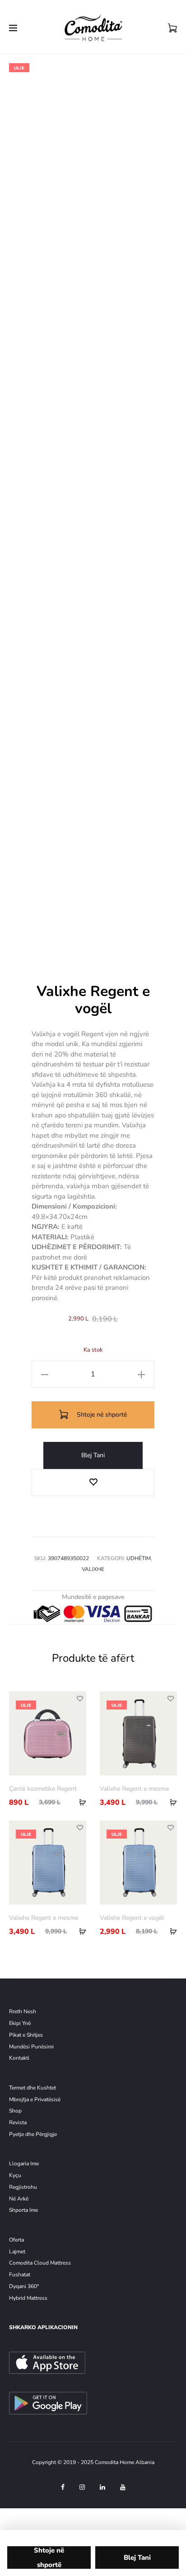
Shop (15, 2111)
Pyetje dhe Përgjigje (33, 2134)
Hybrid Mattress (28, 2298)
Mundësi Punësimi (31, 2047)
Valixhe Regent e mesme (134, 1789)
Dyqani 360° (24, 2286)
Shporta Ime (23, 2210)
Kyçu (15, 2175)
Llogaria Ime (24, 2164)
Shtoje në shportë (101, 1415)
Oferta (16, 2240)
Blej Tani (93, 1455)
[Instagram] (82, 2487)
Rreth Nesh (23, 2011)
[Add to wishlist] (93, 1483)
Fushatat (20, 2275)
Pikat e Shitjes (26, 2035)
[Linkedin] (102, 2487)
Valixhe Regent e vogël (132, 1918)
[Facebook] (63, 2487)
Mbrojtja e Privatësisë (35, 2099)
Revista (18, 2122)
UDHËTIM (139, 1558)
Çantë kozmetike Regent (43, 1789)
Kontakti (19, 2058)
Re (12, 2187)
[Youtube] (123, 2487)
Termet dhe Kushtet (33, 2088)
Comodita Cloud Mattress (40, 2263)
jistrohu (28, 2187)
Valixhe (93, 1569)
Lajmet (17, 2252)
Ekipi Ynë (20, 2023)
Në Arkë (19, 2199)
